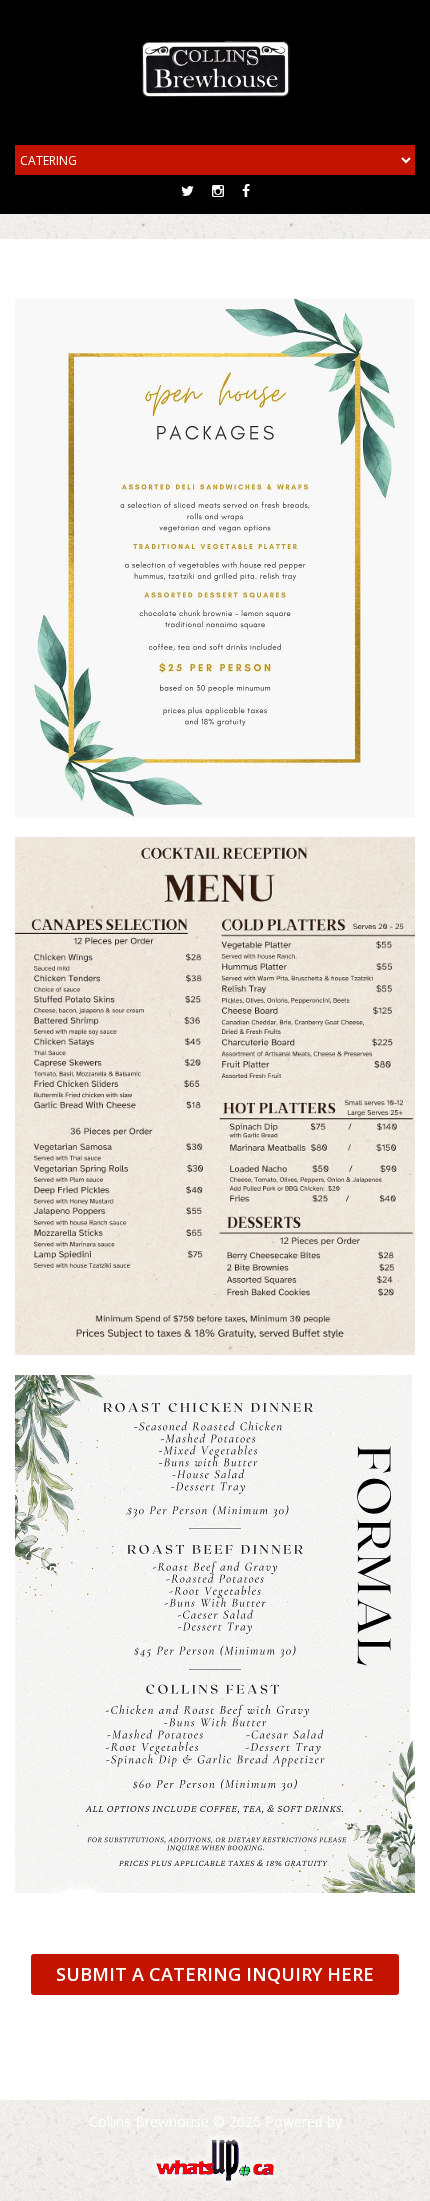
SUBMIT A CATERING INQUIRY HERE (215, 1974)
